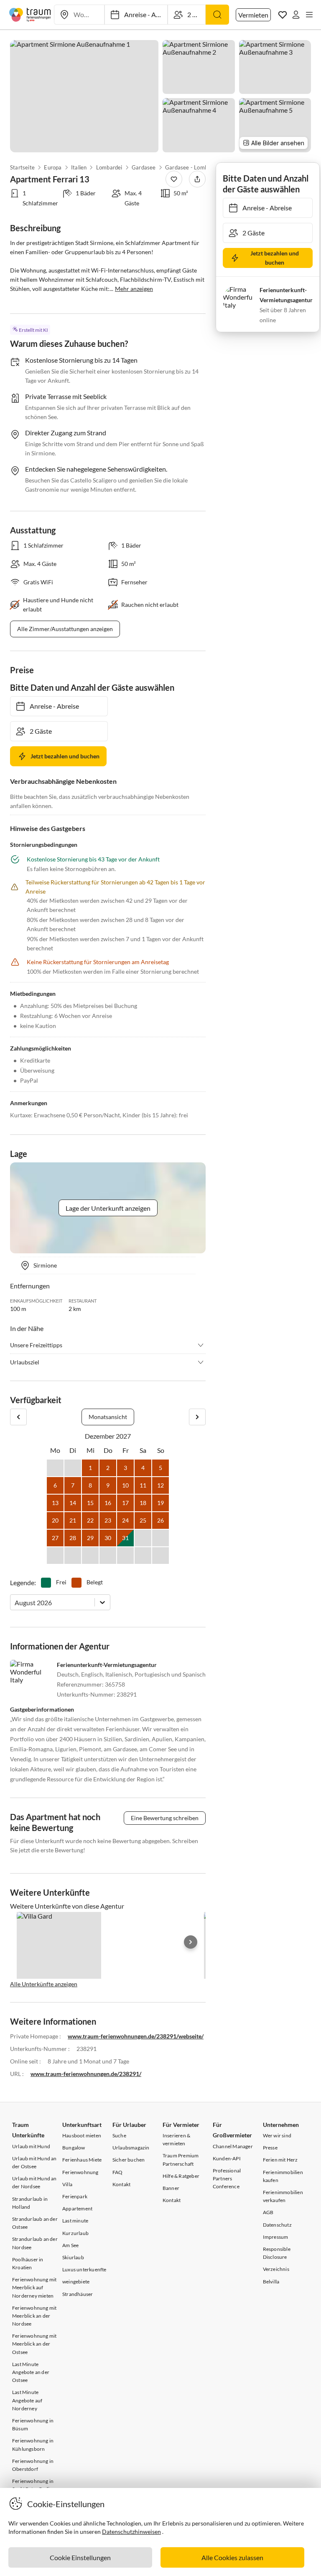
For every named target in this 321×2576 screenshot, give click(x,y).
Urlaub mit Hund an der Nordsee (34, 2182)
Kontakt (121, 2184)
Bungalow (74, 2148)
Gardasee (144, 167)
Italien (79, 167)
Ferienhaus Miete (82, 2160)
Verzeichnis (276, 2269)
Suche (119, 2135)
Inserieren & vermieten (176, 2139)
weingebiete (76, 2282)
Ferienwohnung (80, 2172)
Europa (53, 167)
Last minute (75, 2221)
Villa (67, 2184)
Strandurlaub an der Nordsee (35, 2243)
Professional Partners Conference (227, 2178)
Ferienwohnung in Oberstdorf (33, 2465)
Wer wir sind (277, 2135)
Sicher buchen (129, 2160)
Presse (270, 2148)
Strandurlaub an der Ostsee (35, 2223)
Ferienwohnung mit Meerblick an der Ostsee (34, 2344)
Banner (171, 2188)
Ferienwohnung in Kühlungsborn (33, 2445)
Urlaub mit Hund (31, 2146)
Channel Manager (233, 2146)
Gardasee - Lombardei (193, 167)
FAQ (118, 2172)
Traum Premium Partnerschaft (181, 2159)
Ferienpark (75, 2196)
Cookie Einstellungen (80, 2557)
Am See (70, 2245)
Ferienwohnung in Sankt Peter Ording (34, 2485)
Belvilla (271, 2282)
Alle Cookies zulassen (232, 2557)
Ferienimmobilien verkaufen (283, 2196)
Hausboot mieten (82, 2135)
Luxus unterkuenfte (84, 2269)
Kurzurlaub (75, 2233)
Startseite (22, 167)
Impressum (276, 2237)
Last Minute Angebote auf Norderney (27, 2400)
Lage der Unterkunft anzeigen (108, 1208)
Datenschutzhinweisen (131, 2532)
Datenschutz (277, 2225)
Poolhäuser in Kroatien (28, 2263)
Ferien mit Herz (280, 2160)
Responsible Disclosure (277, 2253)
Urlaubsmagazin (131, 2148)
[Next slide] (191, 1942)
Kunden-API (227, 2158)
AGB (268, 2212)
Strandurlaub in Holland (30, 2203)
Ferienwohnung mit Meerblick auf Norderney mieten (34, 2287)
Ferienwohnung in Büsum (33, 2424)
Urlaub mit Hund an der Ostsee (34, 2162)
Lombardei (109, 167)
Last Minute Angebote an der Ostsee (31, 2372)
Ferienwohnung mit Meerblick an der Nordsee (34, 2316)
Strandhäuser (78, 2294)
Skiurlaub (73, 2257)
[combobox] (15, 1602)
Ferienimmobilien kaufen (283, 2176)
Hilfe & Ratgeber (181, 2176)
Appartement (77, 2209)
